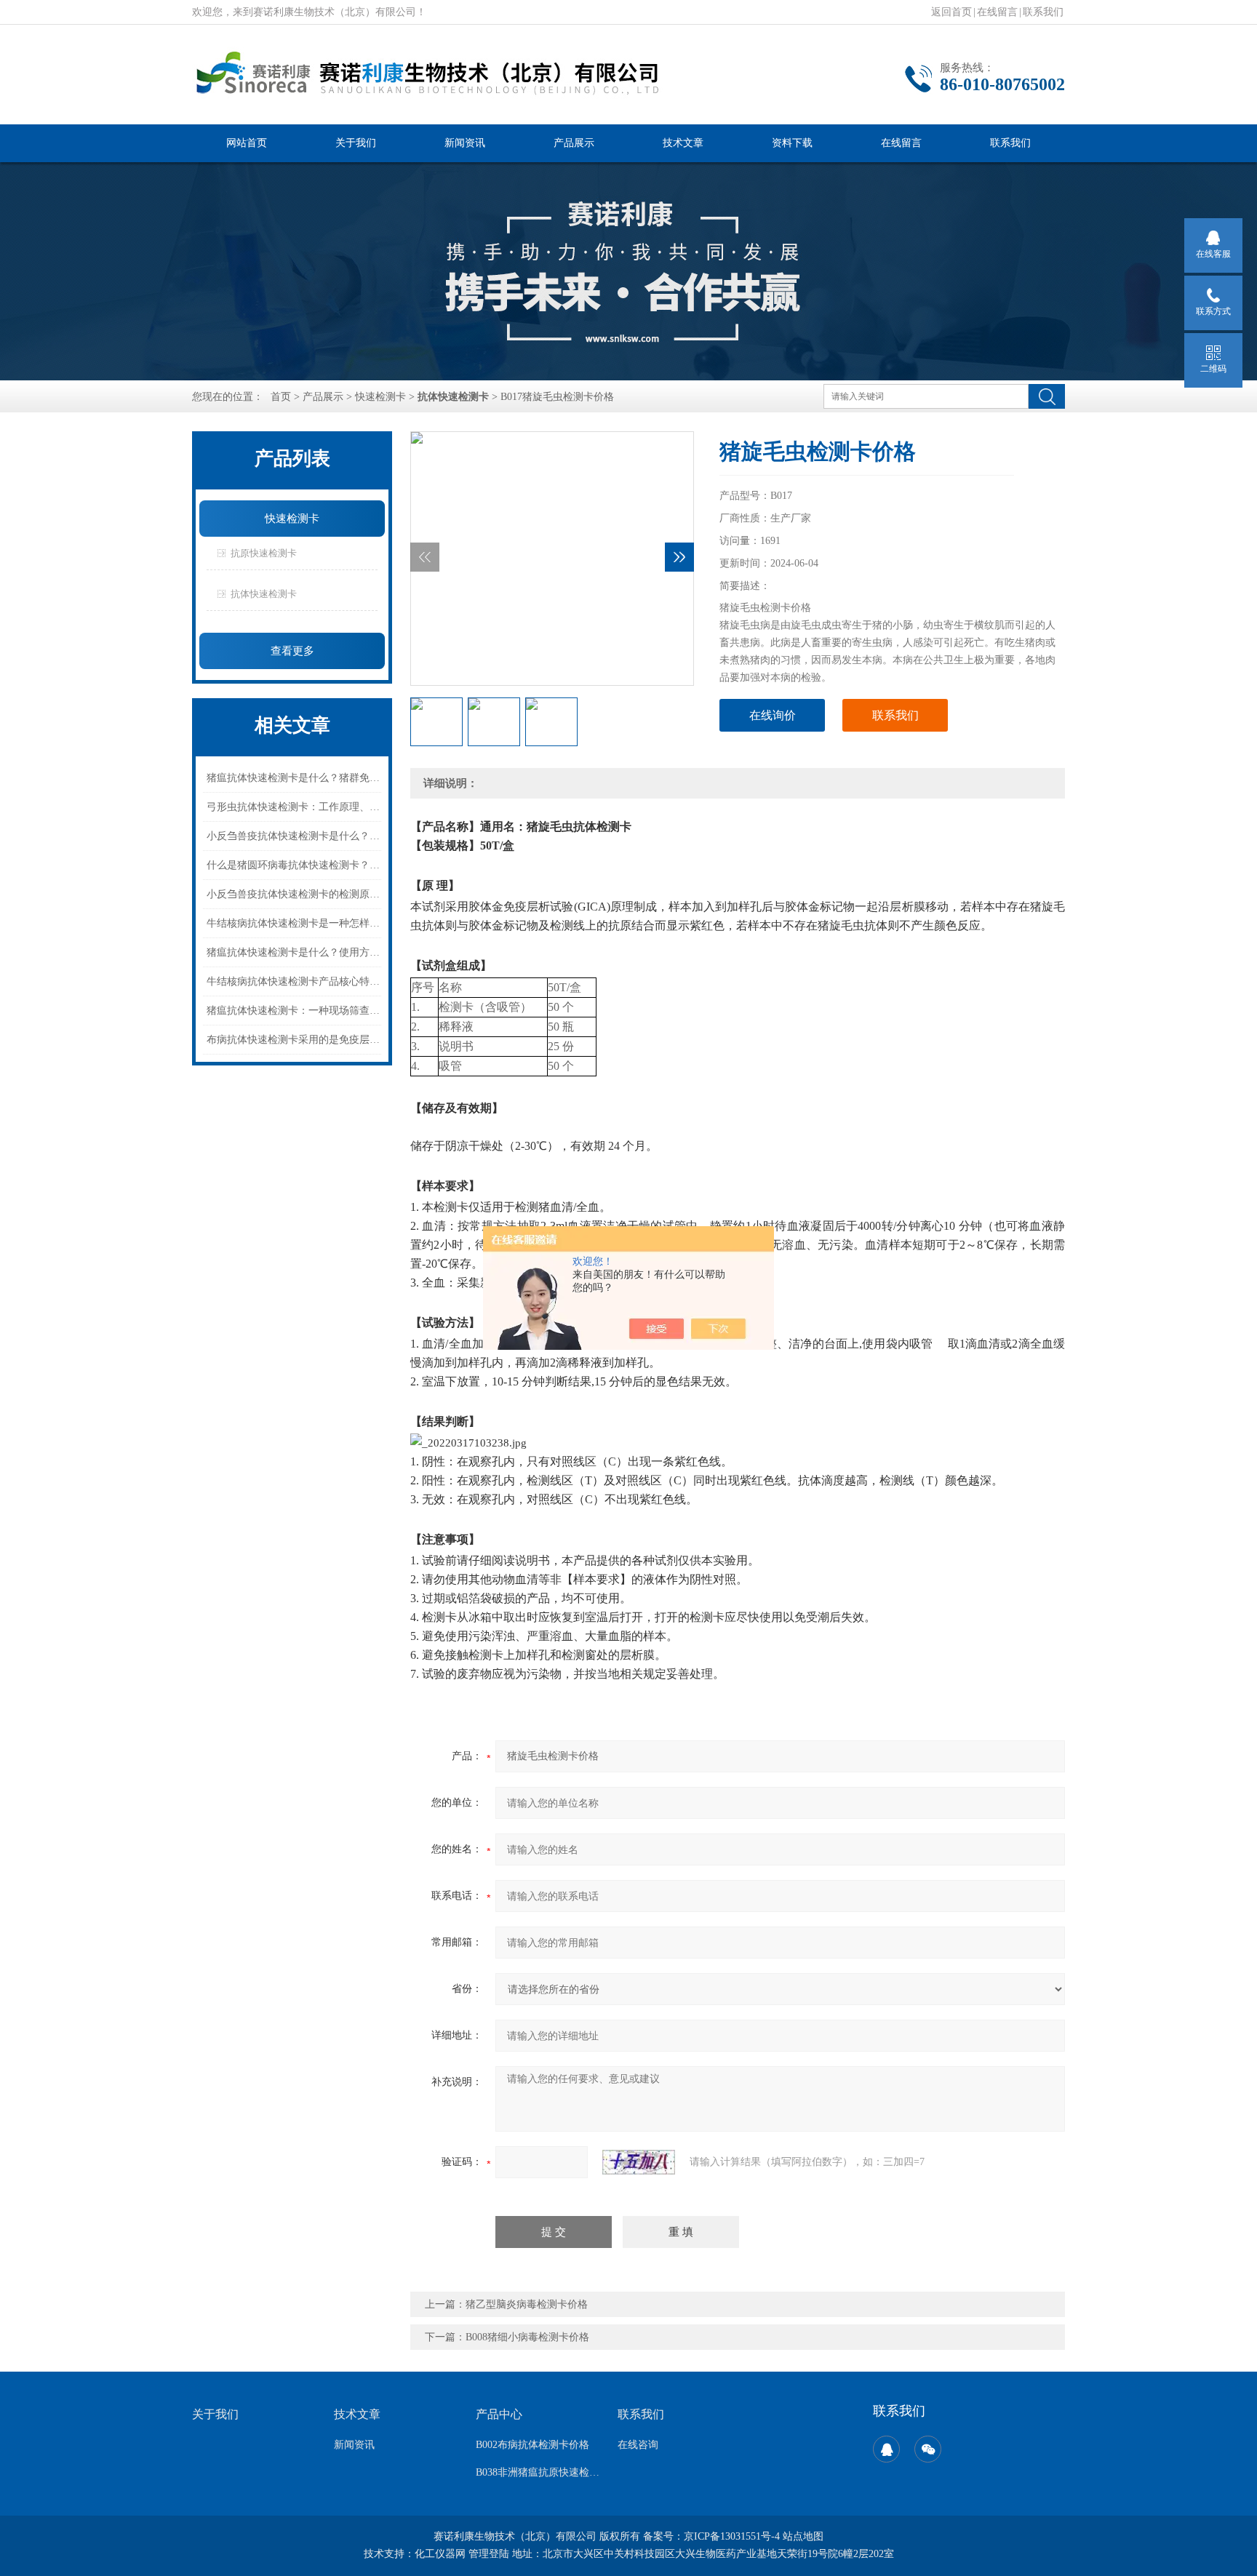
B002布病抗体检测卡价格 (532, 2445)
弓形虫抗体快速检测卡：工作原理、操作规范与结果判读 (295, 807)
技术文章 (683, 143)
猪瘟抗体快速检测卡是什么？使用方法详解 (295, 952)
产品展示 (574, 143)
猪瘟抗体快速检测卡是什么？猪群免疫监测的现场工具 (295, 778)
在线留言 (997, 12)
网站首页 (247, 143)
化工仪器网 (440, 2554)
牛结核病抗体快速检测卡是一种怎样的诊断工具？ (295, 923)
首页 (281, 397)
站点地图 (803, 2536)
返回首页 (951, 12)
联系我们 (1043, 12)
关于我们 (356, 143)
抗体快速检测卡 (264, 594)
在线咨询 (638, 2445)
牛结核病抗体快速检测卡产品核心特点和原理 (295, 981)
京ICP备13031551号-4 (732, 2536)
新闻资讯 (465, 143)
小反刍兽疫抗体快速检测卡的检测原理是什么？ (295, 894)
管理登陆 (489, 2554)
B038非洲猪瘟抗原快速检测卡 (538, 2472)
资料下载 (792, 143)
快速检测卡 (380, 397)
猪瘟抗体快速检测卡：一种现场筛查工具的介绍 (295, 1011)
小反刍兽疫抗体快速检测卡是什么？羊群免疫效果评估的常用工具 (295, 836)
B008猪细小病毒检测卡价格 (527, 2337)
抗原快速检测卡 (264, 553)
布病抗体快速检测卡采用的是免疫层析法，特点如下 (295, 1040)
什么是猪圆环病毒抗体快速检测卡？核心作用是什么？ (295, 865)
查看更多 (292, 651)
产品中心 (499, 2414)
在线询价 (773, 715)
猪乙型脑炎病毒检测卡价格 (527, 2304)
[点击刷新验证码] (639, 2162)
